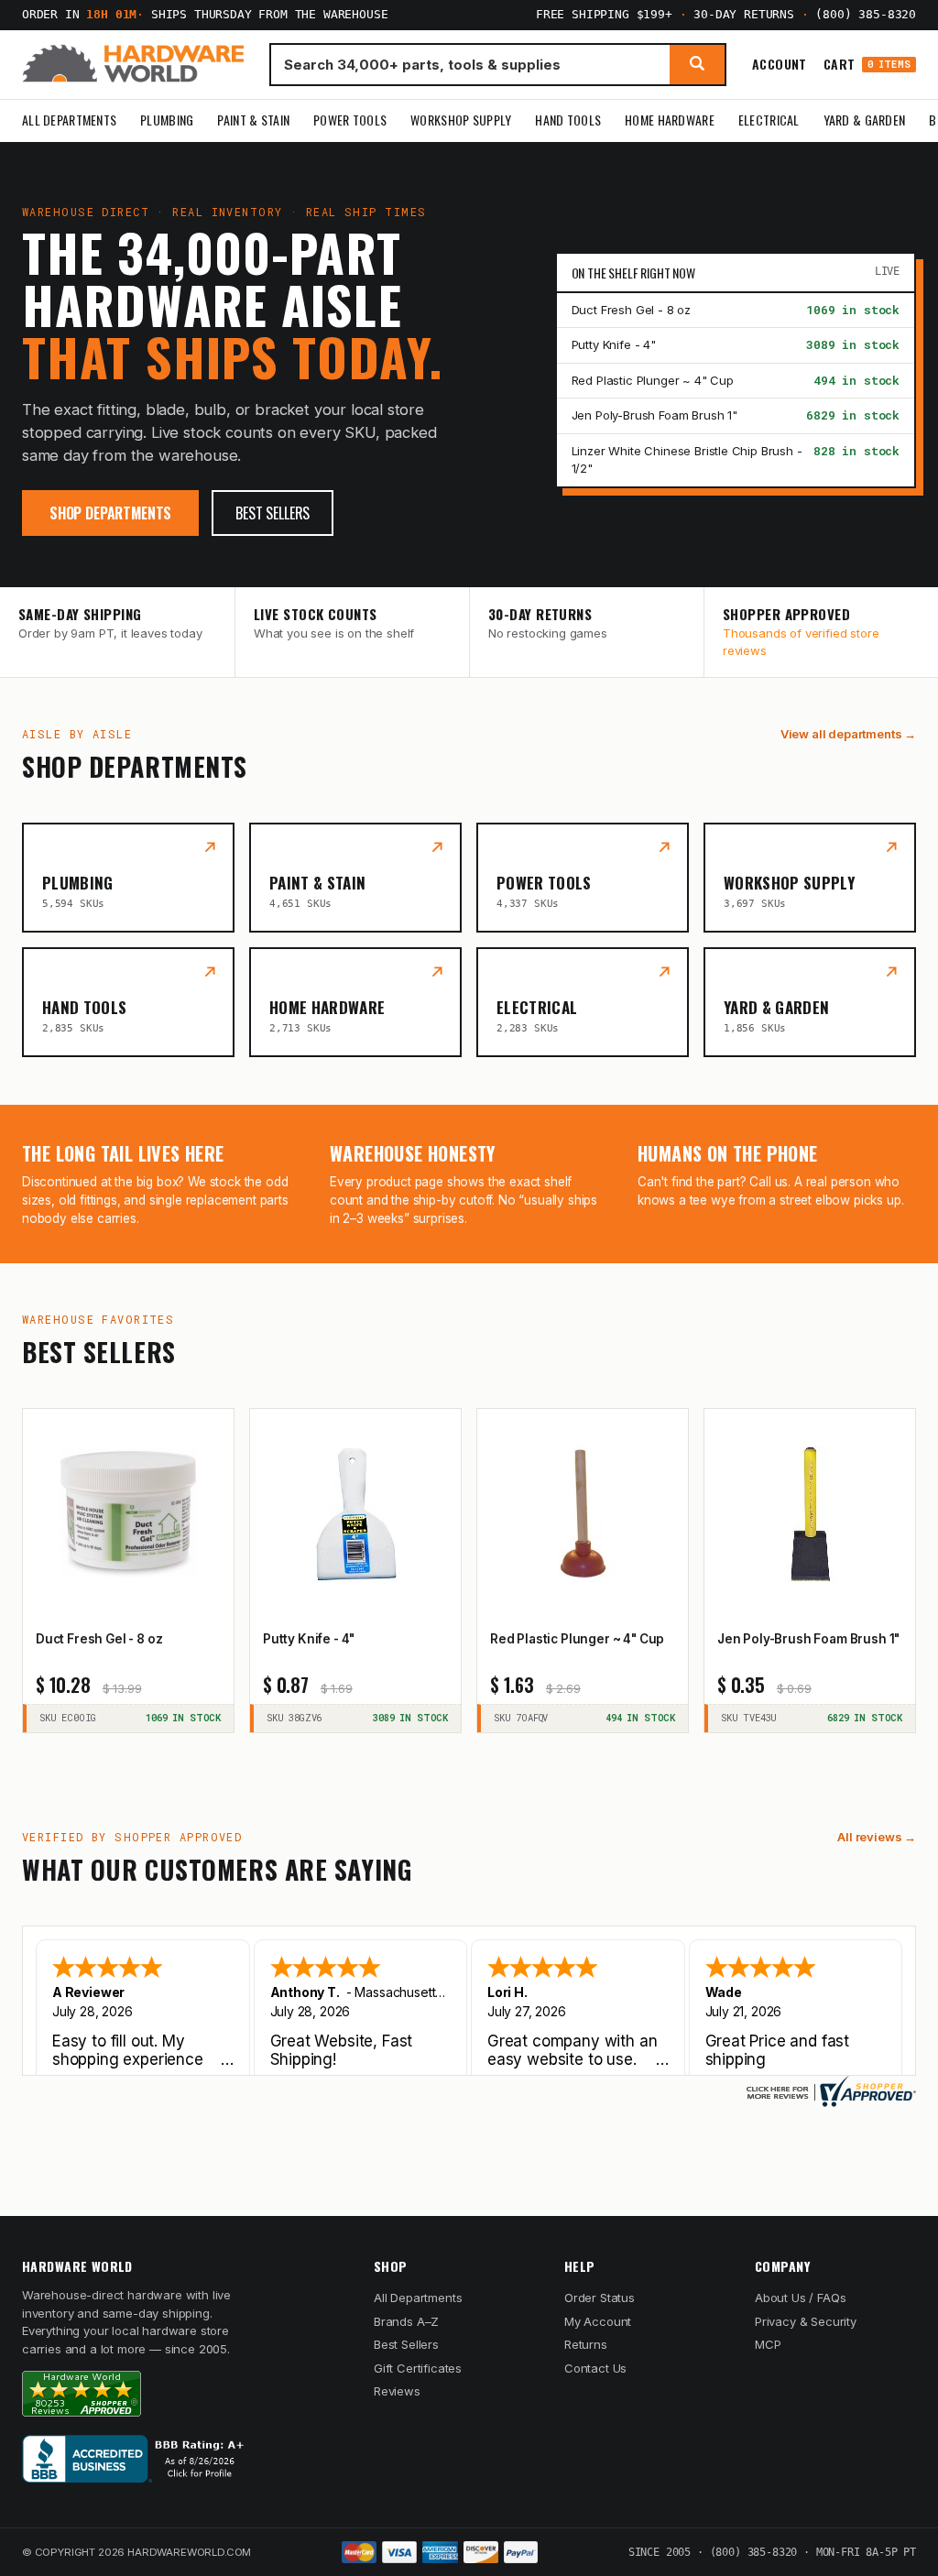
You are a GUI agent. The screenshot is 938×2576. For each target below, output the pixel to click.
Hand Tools (568, 120)
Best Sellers (273, 513)
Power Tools (350, 120)
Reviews (397, 2391)
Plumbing (167, 120)
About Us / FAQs (800, 2298)
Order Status (600, 2298)
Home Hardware (670, 120)
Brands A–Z (406, 2321)
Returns (586, 2344)
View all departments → (848, 734)
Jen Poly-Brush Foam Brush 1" (654, 415)
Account (780, 64)
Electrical (769, 120)
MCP (768, 2344)
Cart (867, 65)
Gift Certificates (418, 2368)
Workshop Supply (461, 120)
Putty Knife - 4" (614, 344)
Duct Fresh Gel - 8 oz (631, 310)
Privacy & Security (806, 2321)
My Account (598, 2321)
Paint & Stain (253, 120)
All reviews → (877, 1837)
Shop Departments (110, 513)
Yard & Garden (865, 120)
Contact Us (595, 2368)
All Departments (69, 120)
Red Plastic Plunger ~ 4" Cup (653, 380)
